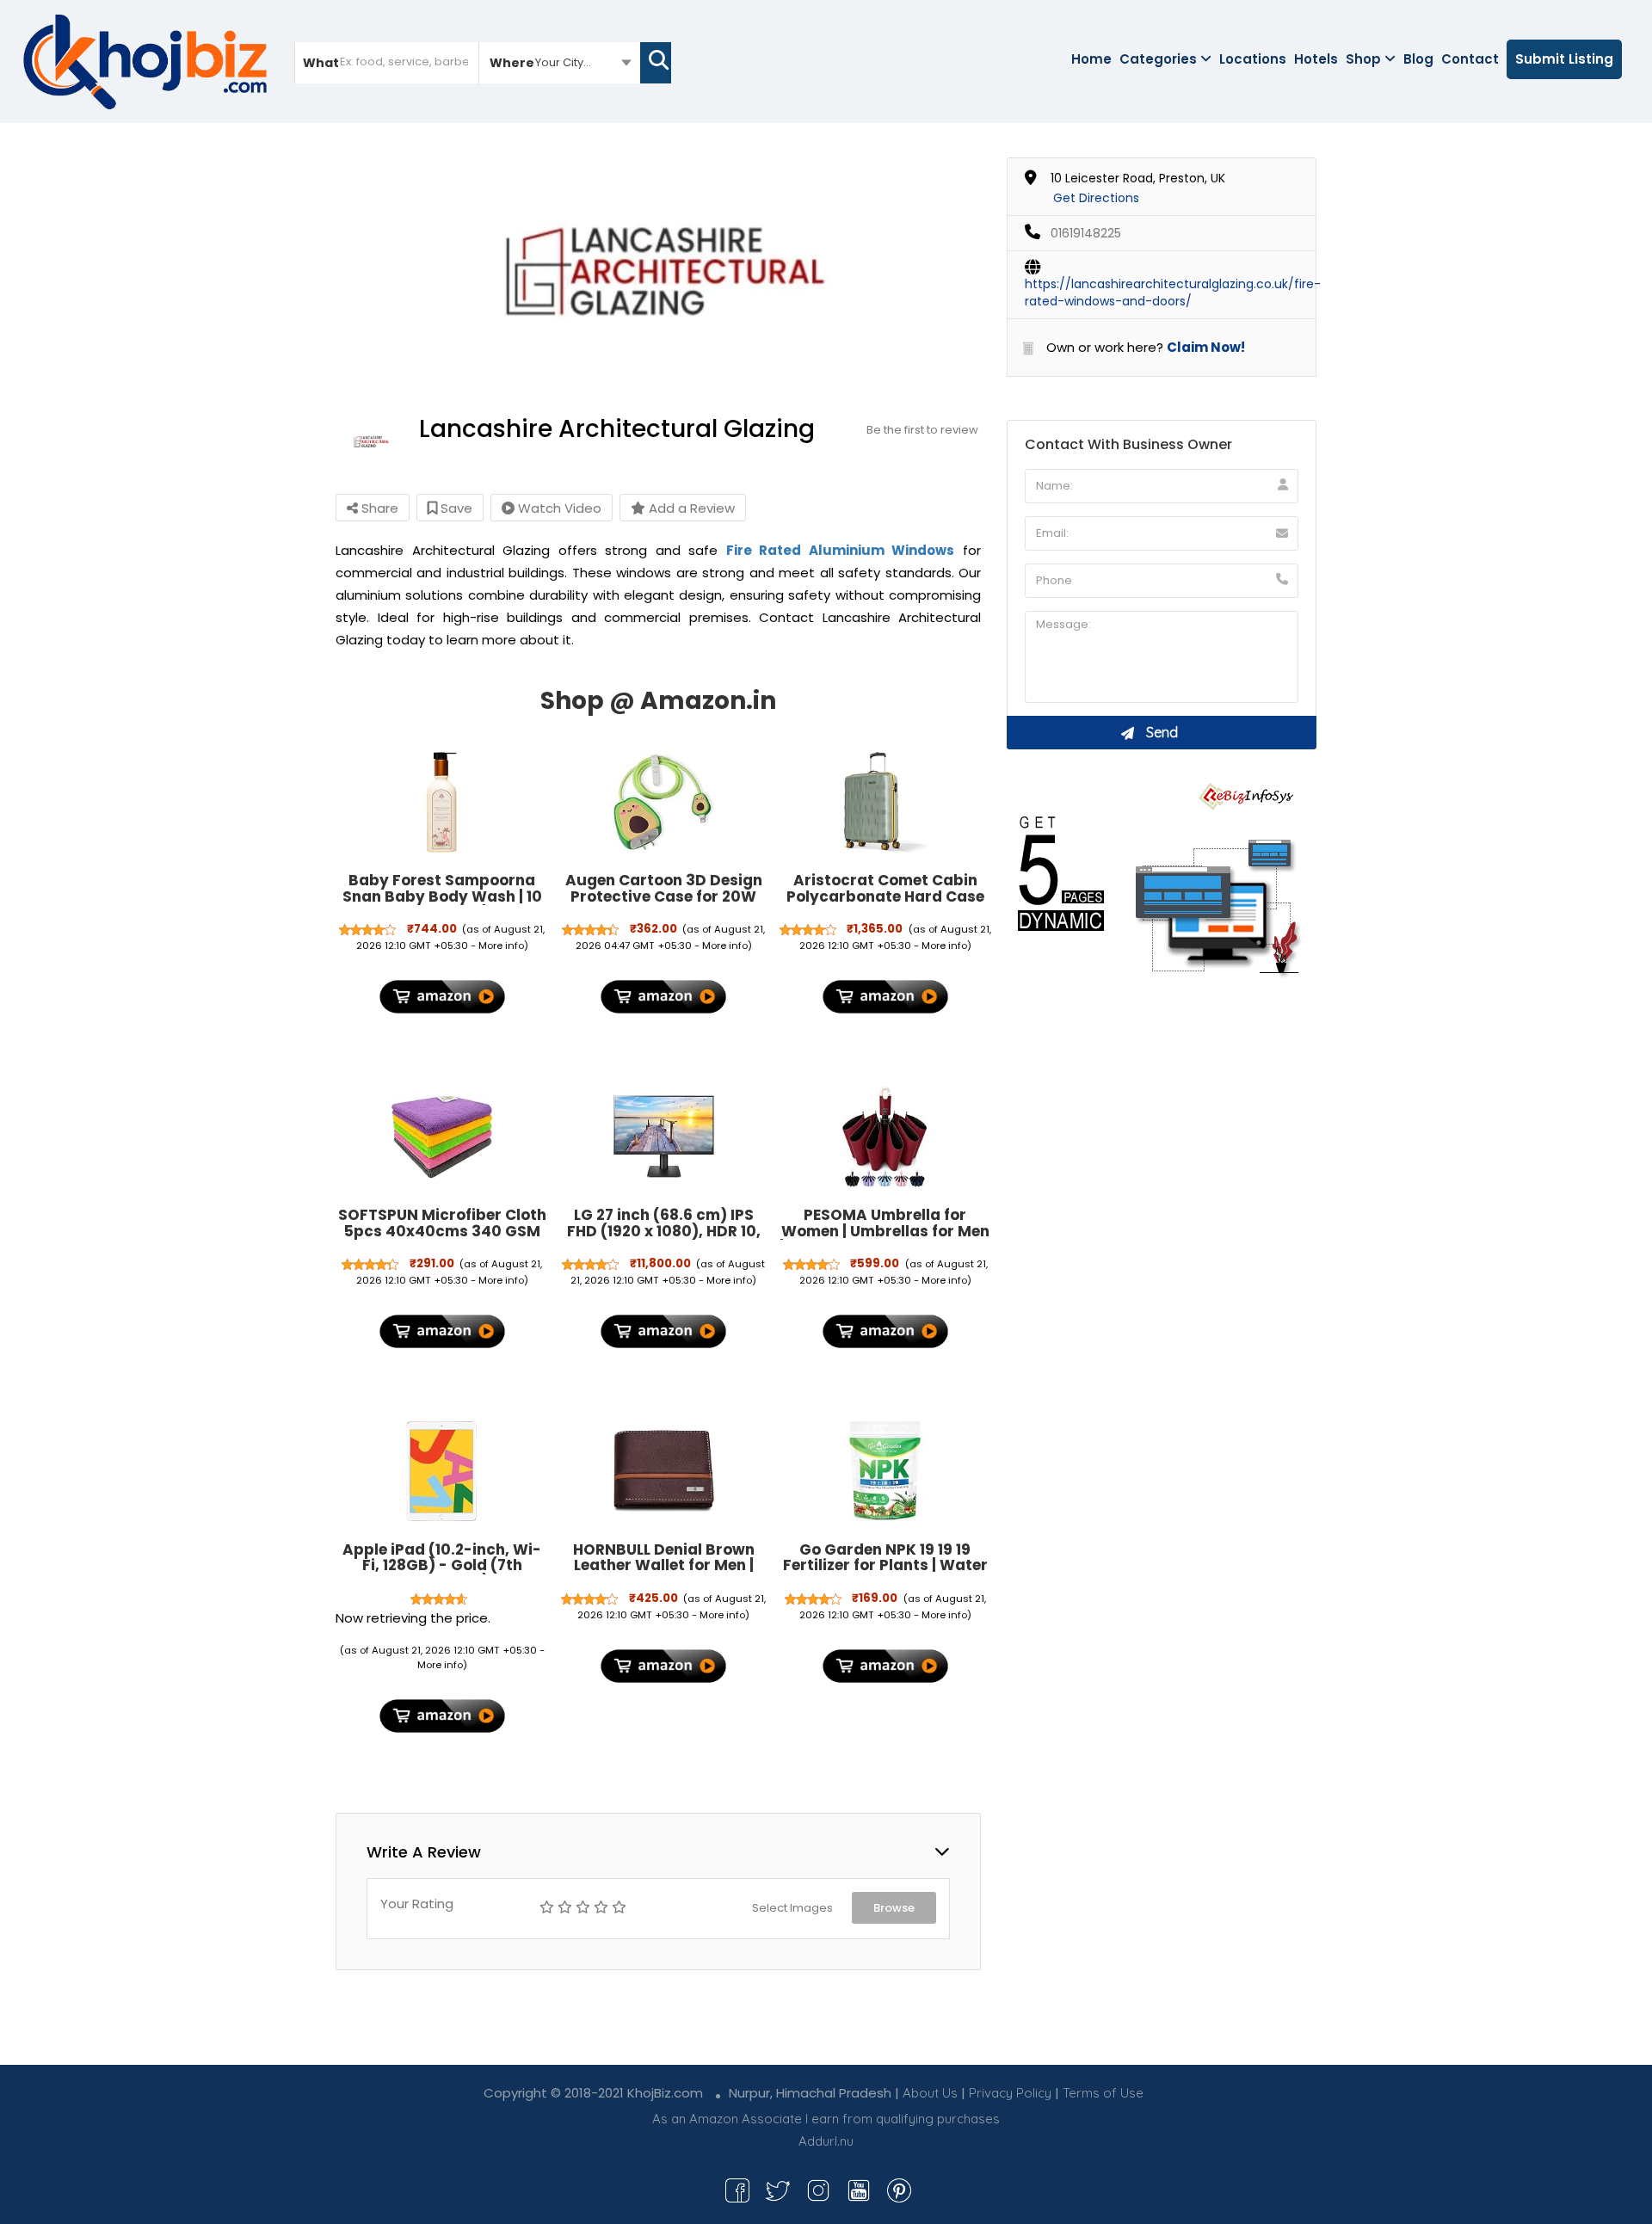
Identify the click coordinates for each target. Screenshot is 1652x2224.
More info (501, 946)
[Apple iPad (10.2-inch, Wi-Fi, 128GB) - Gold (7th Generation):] (442, 1471)
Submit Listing (1564, 59)
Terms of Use (1103, 2093)
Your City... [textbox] (563, 62)
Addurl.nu (826, 2141)
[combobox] (560, 62)
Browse (894, 1908)
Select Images (792, 1908)
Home (1091, 59)
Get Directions (1096, 198)
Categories (1158, 59)
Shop (1363, 59)
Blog (1418, 59)
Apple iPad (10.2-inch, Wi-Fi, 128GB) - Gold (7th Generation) (442, 1565)
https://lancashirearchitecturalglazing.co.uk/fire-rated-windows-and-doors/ (1173, 293)
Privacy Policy (1010, 2093)
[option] (658, 269)
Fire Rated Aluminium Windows (841, 550)
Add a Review (690, 508)
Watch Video (558, 508)
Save (455, 508)
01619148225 (1086, 233)
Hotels (1316, 59)
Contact (1470, 59)
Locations (1253, 59)
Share (378, 508)
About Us (930, 2093)
